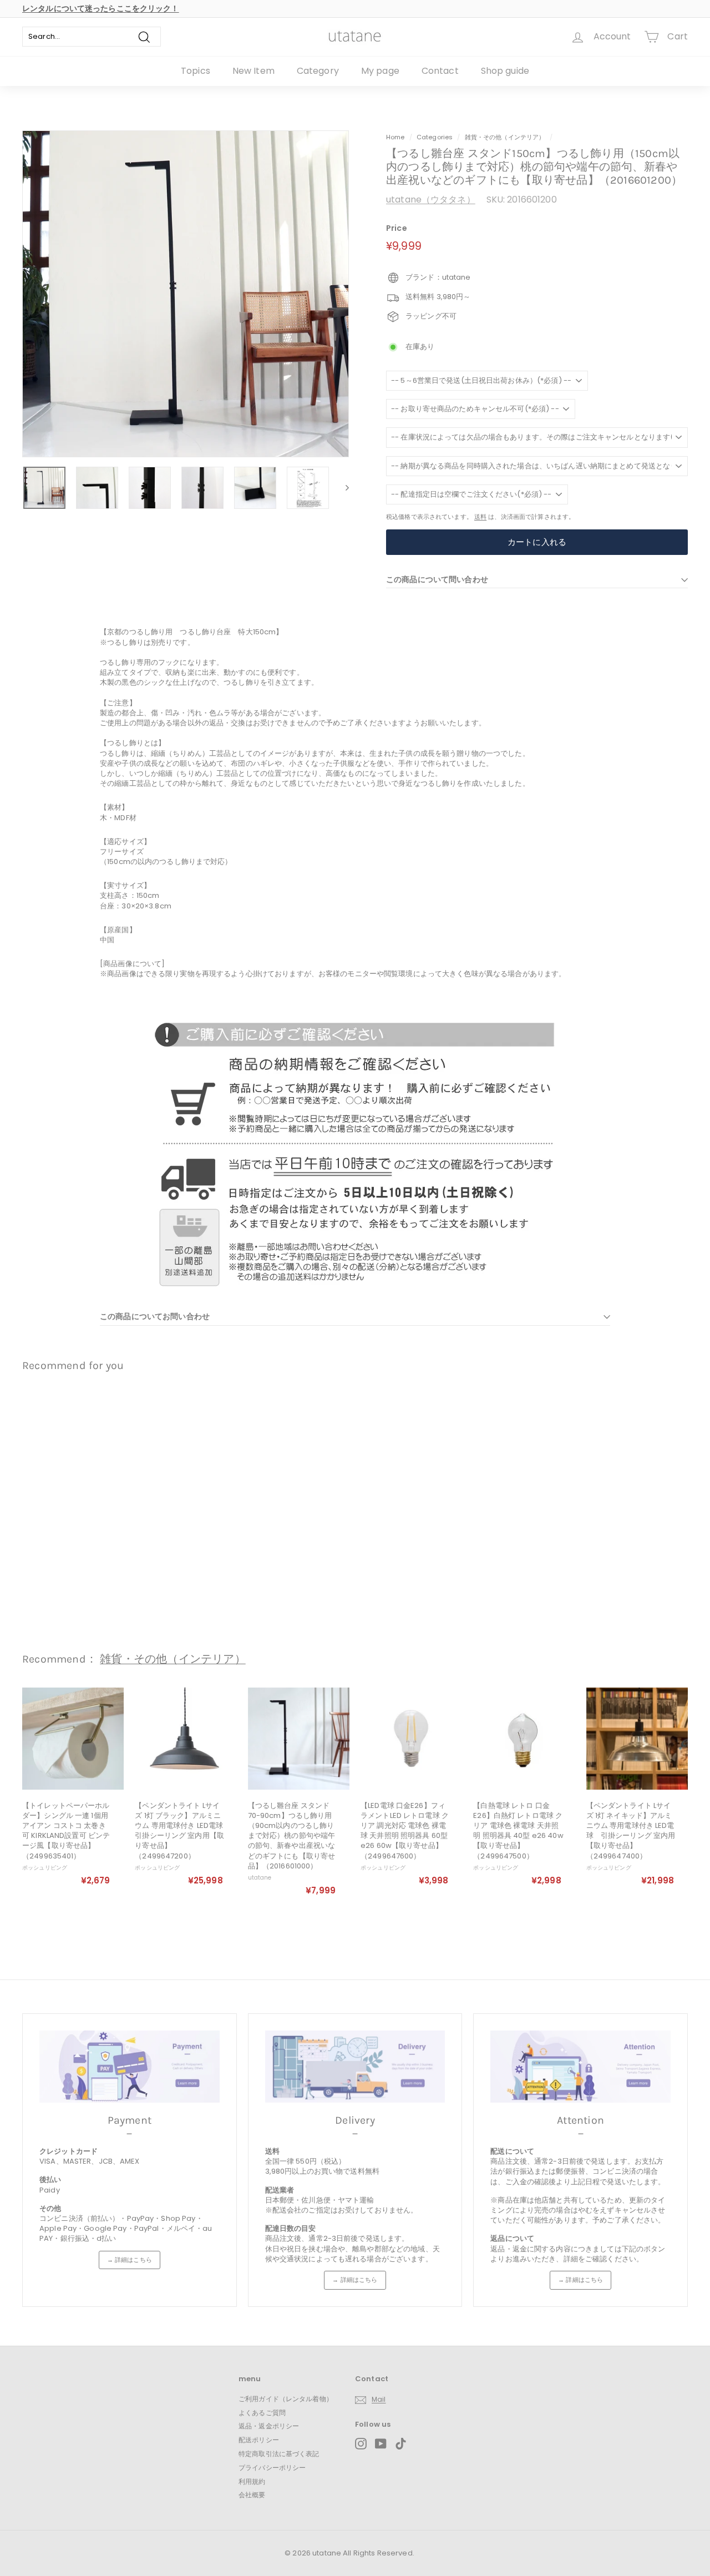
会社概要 (252, 2495)
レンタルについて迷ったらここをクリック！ (101, 8)
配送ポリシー (259, 2440)
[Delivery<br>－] (355, 2067)
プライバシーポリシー (272, 2468)
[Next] (342, 488)
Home (395, 137)
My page (380, 71)
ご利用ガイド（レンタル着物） (286, 2399)
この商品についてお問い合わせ (155, 1316)
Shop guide (505, 71)
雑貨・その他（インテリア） (505, 137)
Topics (196, 71)
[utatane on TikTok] (401, 2444)
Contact (440, 71)
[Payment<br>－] (130, 2067)
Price (397, 228)
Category (318, 71)
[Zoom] (186, 294)
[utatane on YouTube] (381, 2444)
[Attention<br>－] (580, 2067)
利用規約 (252, 2481)
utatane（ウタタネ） (431, 199)
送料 (480, 517)
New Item (253, 71)
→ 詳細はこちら (130, 2260)
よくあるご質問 (262, 2413)
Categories (435, 137)
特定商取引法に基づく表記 (279, 2454)
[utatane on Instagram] (361, 2444)
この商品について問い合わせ (437, 579)
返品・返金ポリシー (269, 2426)
